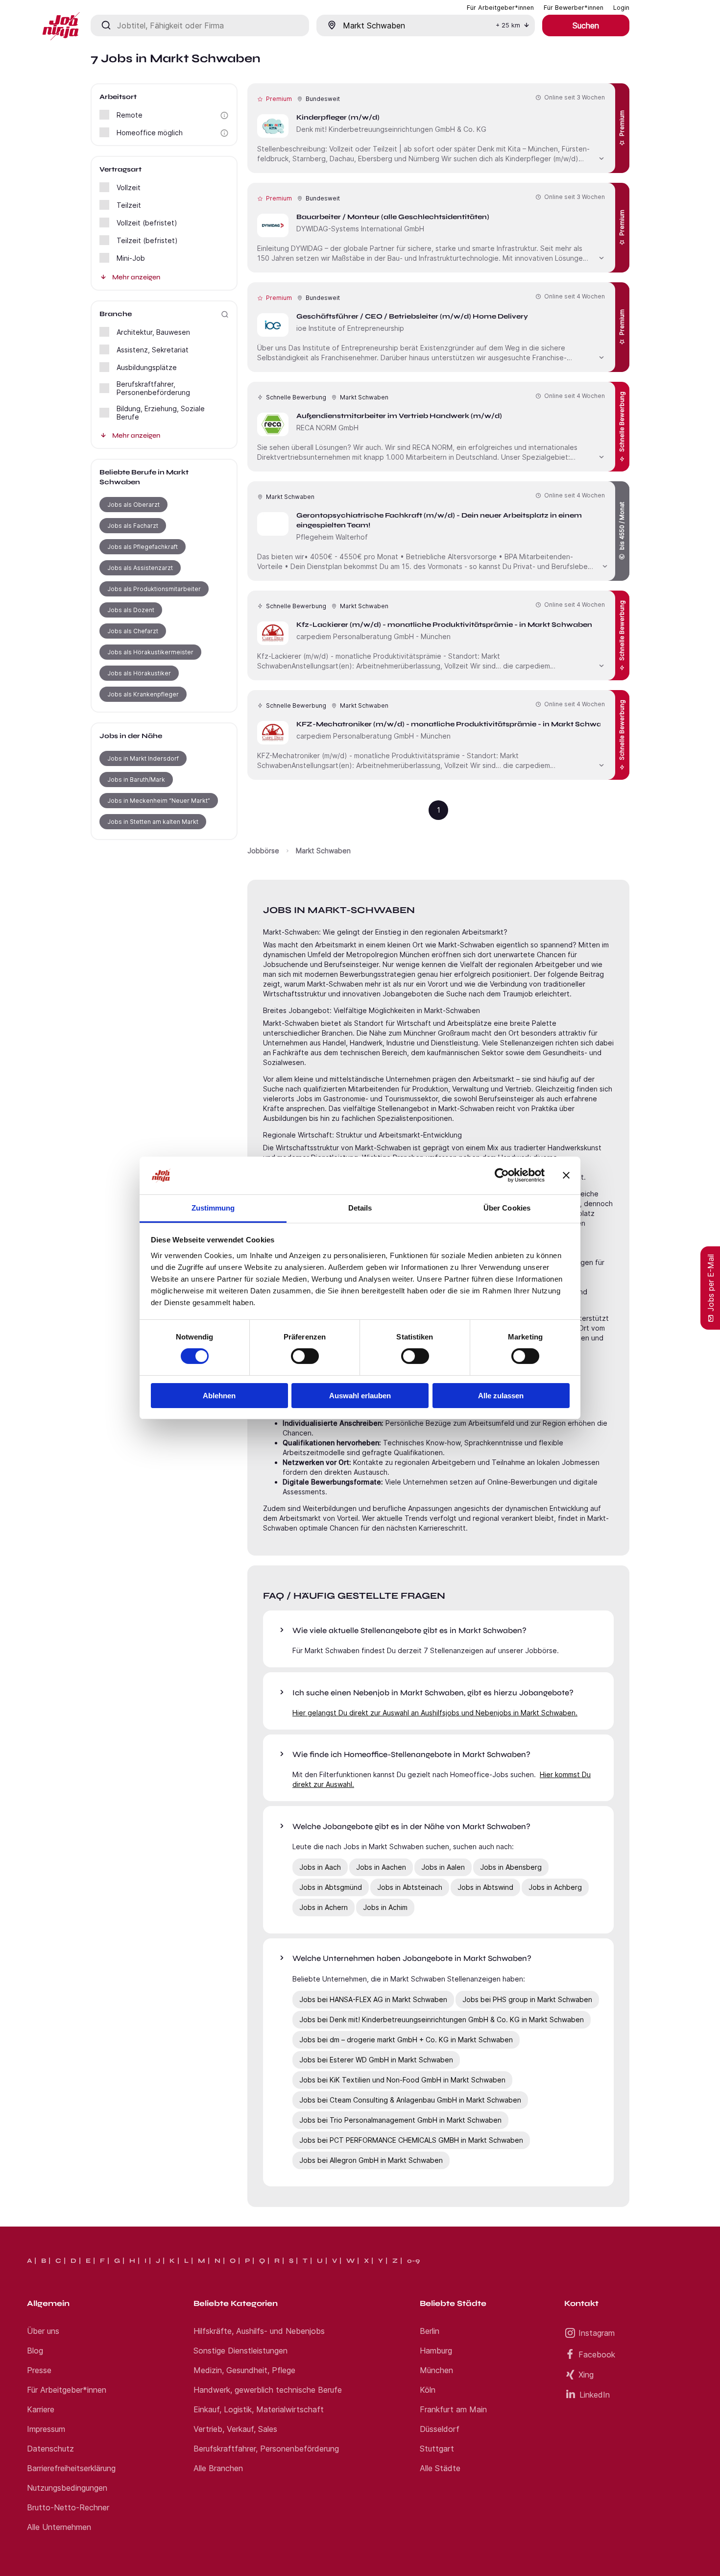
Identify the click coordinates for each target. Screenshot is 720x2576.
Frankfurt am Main (453, 2409)
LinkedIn (595, 2395)
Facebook (597, 2354)
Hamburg (436, 2351)
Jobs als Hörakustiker (139, 673)
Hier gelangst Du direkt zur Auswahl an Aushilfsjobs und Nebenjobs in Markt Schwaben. (435, 1713)
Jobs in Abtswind (485, 1887)
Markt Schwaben (323, 851)
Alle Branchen (218, 2468)
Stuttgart (437, 2449)
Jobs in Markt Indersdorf (143, 758)
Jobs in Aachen (381, 1867)
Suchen (586, 25)
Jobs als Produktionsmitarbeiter (154, 589)
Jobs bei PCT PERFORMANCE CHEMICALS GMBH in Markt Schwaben (411, 2140)
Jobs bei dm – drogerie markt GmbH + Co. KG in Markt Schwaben (406, 2040)
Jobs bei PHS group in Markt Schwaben (527, 1999)
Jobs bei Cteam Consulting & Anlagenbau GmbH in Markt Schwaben (410, 2100)
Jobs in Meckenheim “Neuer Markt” (159, 801)
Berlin (430, 2331)
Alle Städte (440, 2468)
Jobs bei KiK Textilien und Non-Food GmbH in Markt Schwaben (402, 2080)
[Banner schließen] (566, 1175)
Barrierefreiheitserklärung (71, 2468)
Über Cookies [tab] (507, 1208)
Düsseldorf (440, 2429)
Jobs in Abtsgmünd (331, 1887)
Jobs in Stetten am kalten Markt (153, 822)
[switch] (305, 1356)
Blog (35, 2351)
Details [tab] (360, 1208)
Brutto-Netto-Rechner (68, 2507)
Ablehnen (219, 1396)
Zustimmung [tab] (213, 1208)
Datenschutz (50, 2449)
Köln (428, 2390)
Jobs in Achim (385, 1907)
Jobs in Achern (324, 1907)
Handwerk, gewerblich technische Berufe (268, 2390)
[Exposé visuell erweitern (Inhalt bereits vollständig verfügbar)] (601, 157)
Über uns (43, 2331)
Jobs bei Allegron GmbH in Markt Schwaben (371, 2160)
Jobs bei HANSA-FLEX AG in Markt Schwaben (373, 1999)
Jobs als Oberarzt (133, 505)
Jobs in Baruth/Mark (136, 780)
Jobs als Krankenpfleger (143, 694)
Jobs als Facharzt (133, 526)
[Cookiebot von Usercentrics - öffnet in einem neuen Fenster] (502, 1175)
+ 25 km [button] (508, 25)
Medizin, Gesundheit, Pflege (244, 2370)
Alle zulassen (501, 1396)
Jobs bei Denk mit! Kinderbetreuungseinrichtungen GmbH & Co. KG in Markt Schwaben (442, 2019)
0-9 (413, 2261)
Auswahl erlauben (360, 1396)
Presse (39, 2370)
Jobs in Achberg (555, 1887)
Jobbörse (263, 851)
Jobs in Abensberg (511, 1867)
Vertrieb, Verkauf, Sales (235, 2429)
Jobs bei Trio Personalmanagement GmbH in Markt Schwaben (400, 2120)
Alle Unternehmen (59, 2527)
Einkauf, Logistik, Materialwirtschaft (259, 2409)
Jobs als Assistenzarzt (140, 568)
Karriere (41, 2409)
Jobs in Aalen (443, 1867)
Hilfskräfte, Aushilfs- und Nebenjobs (259, 2331)
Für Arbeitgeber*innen (67, 2390)
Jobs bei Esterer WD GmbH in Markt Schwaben (376, 2060)
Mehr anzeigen (136, 277)
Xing (586, 2375)
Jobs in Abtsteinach (410, 1887)
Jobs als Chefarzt (133, 631)
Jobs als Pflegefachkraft (143, 547)
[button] (224, 115)
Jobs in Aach (320, 1867)
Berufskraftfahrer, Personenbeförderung (266, 2449)
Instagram (597, 2333)
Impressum (46, 2429)
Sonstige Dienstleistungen (240, 2351)
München (436, 2370)
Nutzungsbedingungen (67, 2488)
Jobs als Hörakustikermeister (150, 652)
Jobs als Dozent (131, 610)
